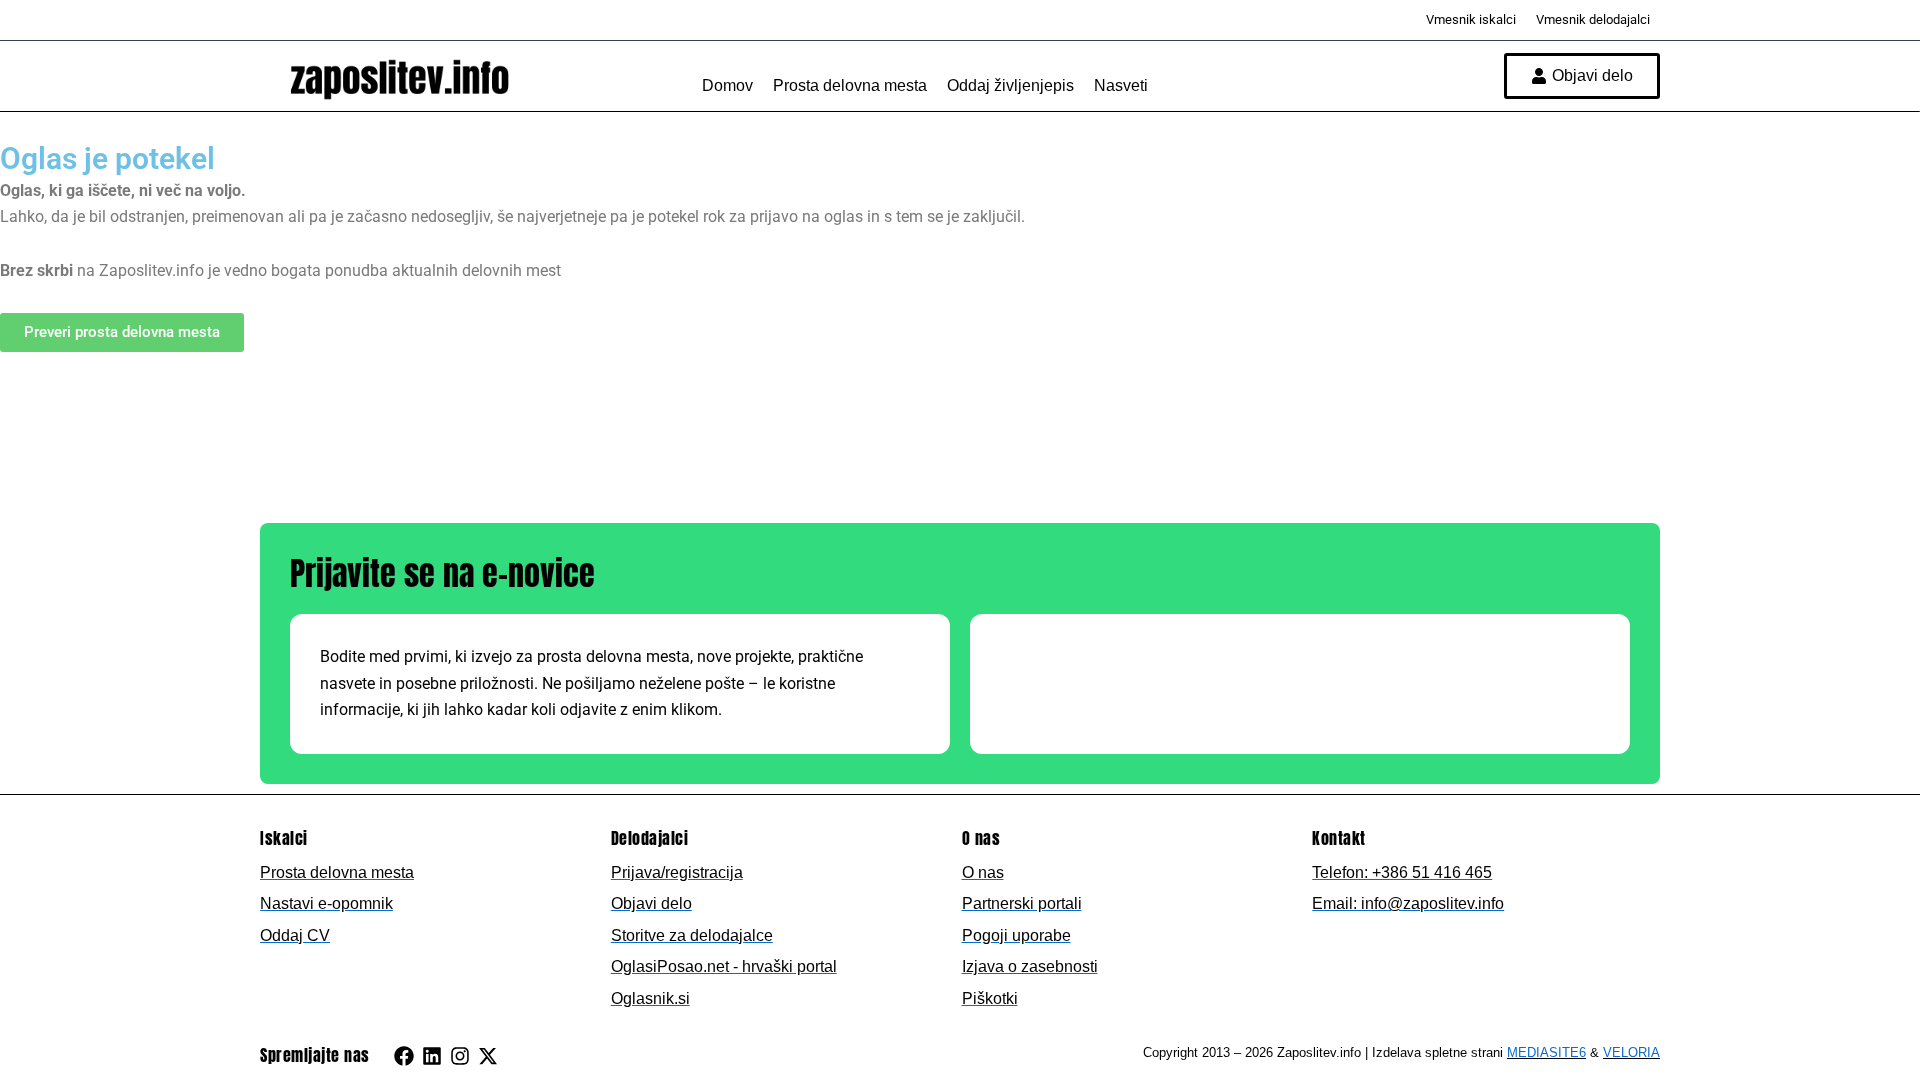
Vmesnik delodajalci (1593, 19)
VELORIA (1631, 1052)
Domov (727, 85)
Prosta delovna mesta (850, 85)
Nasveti (1121, 85)
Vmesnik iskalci (1471, 19)
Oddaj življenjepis (1010, 85)
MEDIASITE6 (1546, 1052)
